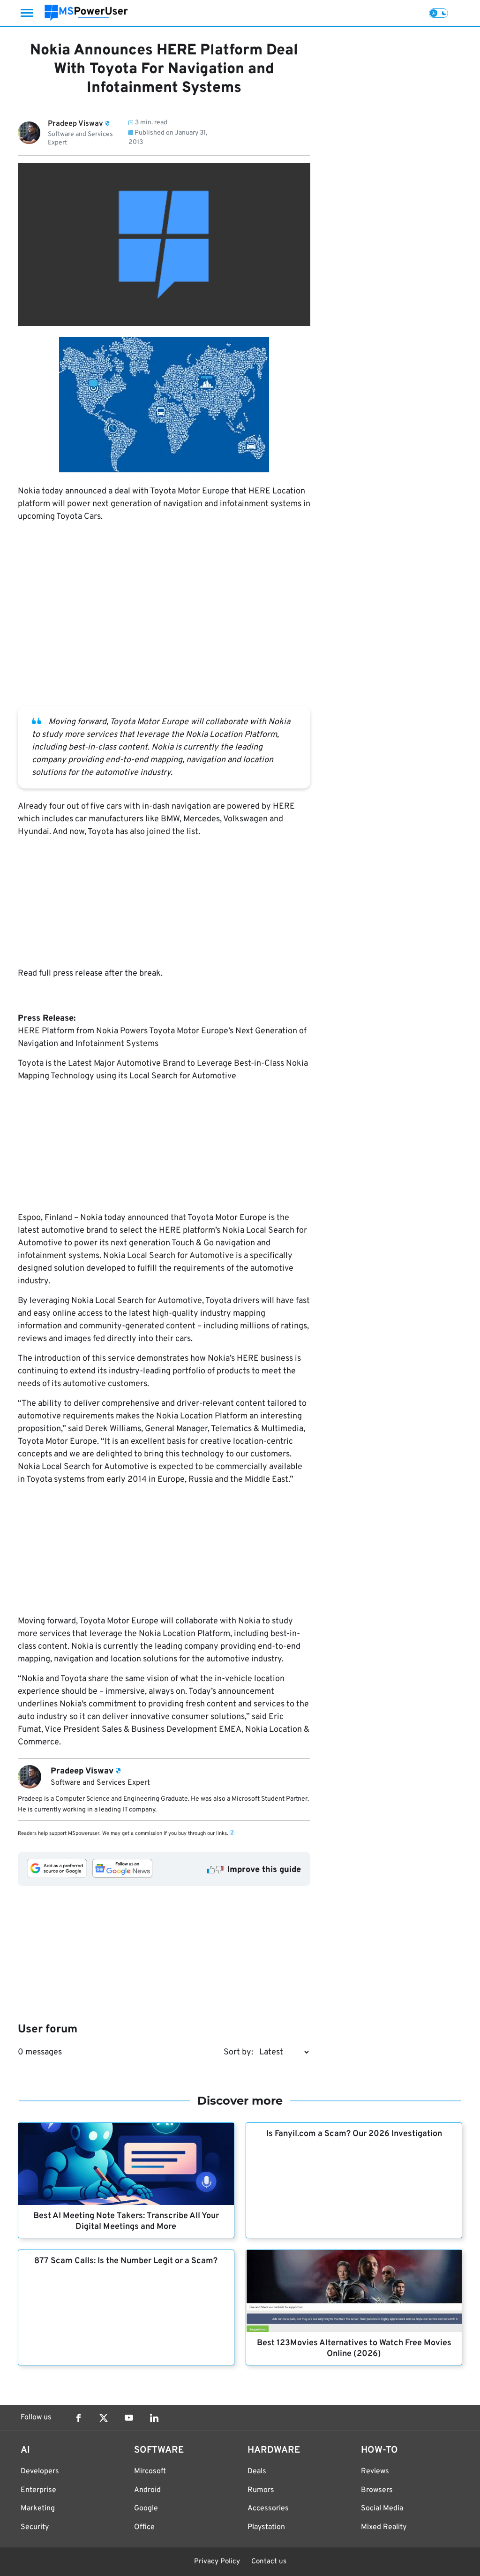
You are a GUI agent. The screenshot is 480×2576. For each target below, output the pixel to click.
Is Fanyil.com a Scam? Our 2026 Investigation (354, 2134)
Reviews (375, 2471)
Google (146, 2508)
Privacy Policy (217, 2562)
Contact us (269, 2562)
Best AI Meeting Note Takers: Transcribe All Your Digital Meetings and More (126, 2221)
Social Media (382, 2508)
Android (147, 2490)
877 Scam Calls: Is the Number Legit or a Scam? (126, 2261)
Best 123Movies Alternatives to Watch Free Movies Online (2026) (354, 2349)
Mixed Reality (384, 2527)
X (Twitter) (104, 2418)
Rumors (261, 2490)
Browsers (377, 2490)
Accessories (268, 2508)
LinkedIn (154, 2418)
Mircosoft (150, 2471)
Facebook (78, 2418)
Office (144, 2527)
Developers (40, 2471)
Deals (257, 2471)
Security (35, 2527)
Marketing (38, 2508)
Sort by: (238, 2052)
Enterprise (38, 2490)
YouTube (129, 2418)
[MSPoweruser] (86, 13)
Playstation (266, 2527)
